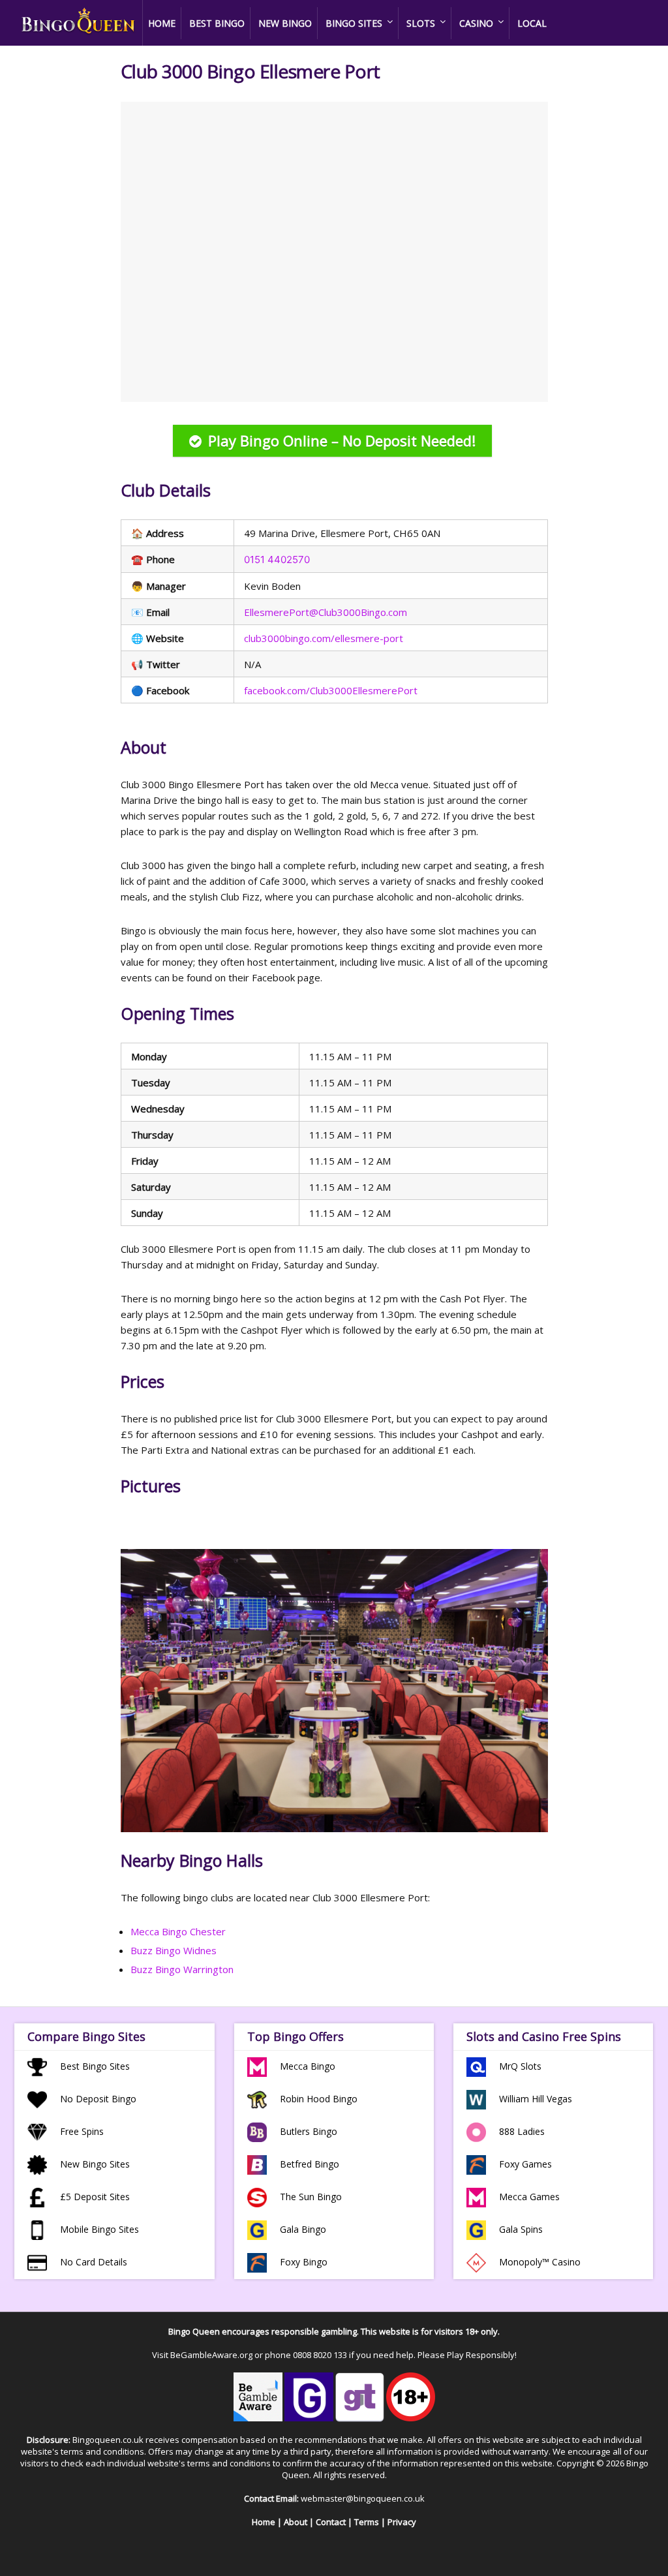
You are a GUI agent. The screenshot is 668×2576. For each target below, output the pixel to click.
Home (162, 23)
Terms (367, 2522)
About (296, 2522)
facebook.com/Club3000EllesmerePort (331, 690)
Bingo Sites (354, 23)
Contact (331, 2522)
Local (532, 23)
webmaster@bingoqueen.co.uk (363, 2498)
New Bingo (285, 23)
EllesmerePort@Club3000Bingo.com (326, 612)
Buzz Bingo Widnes (174, 1950)
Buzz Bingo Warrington (182, 1969)
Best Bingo (217, 23)
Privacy (402, 2522)
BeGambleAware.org (211, 2355)
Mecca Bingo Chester (178, 1931)
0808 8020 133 (320, 2355)
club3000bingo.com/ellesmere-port (324, 638)
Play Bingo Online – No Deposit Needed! (342, 440)
